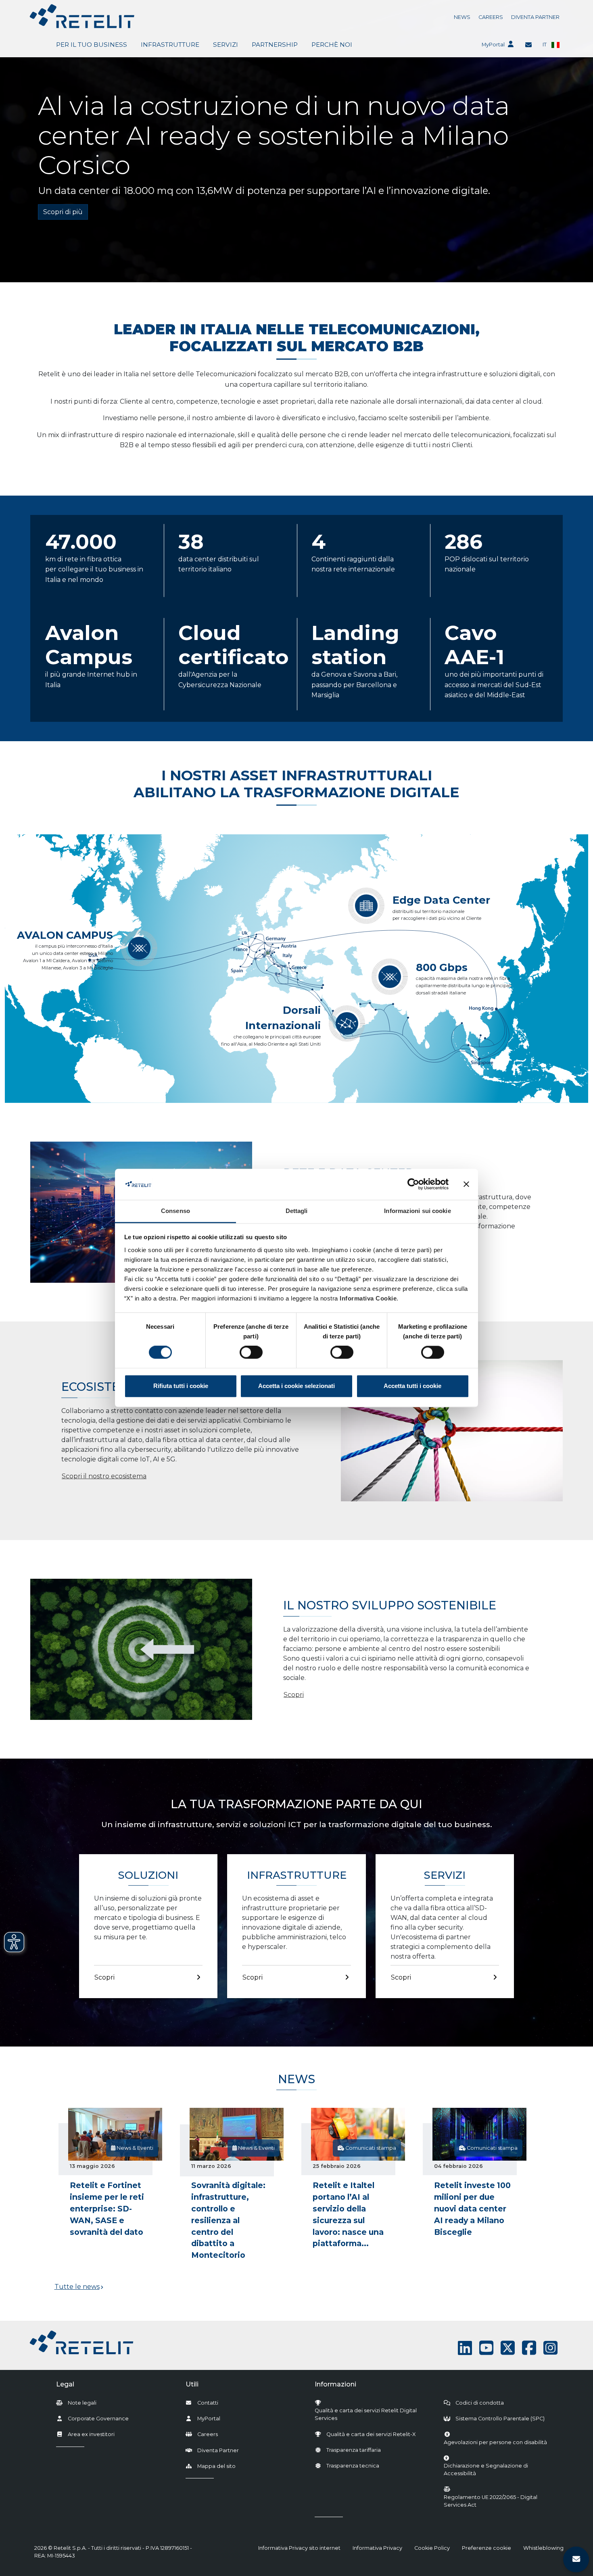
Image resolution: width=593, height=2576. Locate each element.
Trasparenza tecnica (353, 2466)
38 (191, 542)
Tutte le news (77, 2287)
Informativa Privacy (377, 2548)
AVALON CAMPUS (65, 935)
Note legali (82, 2403)
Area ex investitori (91, 2434)
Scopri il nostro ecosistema (104, 1476)
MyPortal (493, 45)
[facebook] (529, 2348)
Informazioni (335, 2384)
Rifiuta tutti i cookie (181, 1386)
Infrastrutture (170, 45)
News (462, 17)
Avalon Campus (89, 645)
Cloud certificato (234, 645)
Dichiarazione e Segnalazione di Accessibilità (499, 2470)
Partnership (275, 45)
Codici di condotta (480, 2403)
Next (529, 2190)
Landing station (355, 645)
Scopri (294, 1694)
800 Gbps (442, 967)
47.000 (81, 542)
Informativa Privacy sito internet (299, 2548)
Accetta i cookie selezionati (296, 1386)
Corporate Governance (98, 2419)
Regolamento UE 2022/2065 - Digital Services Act (491, 2501)
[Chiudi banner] (466, 1184)
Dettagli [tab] (297, 1211)
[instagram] (550, 2348)
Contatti (208, 2403)
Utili (192, 2384)
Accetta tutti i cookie (412, 1386)
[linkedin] (465, 2348)
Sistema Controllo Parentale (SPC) (500, 2419)
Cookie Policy (432, 2548)
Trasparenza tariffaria (354, 2450)
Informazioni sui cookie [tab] (417, 1211)
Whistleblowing (543, 2548)
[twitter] (508, 2348)
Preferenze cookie (487, 2548)
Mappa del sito (216, 2466)
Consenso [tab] (175, 1211)
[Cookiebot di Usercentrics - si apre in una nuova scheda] (413, 1184)
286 (464, 542)
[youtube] (486, 2348)
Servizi (226, 45)
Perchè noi (332, 45)
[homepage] (82, 16)
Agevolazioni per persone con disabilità (495, 2442)
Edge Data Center (441, 900)
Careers (491, 17)
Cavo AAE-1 (474, 645)
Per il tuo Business (92, 45)
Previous (64, 2190)
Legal (65, 2384)
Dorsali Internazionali (283, 1018)
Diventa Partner (535, 17)
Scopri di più (63, 212)
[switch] (251, 1353)
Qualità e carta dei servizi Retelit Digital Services (366, 2414)
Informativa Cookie (368, 1298)
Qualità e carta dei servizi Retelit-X (371, 2434)
